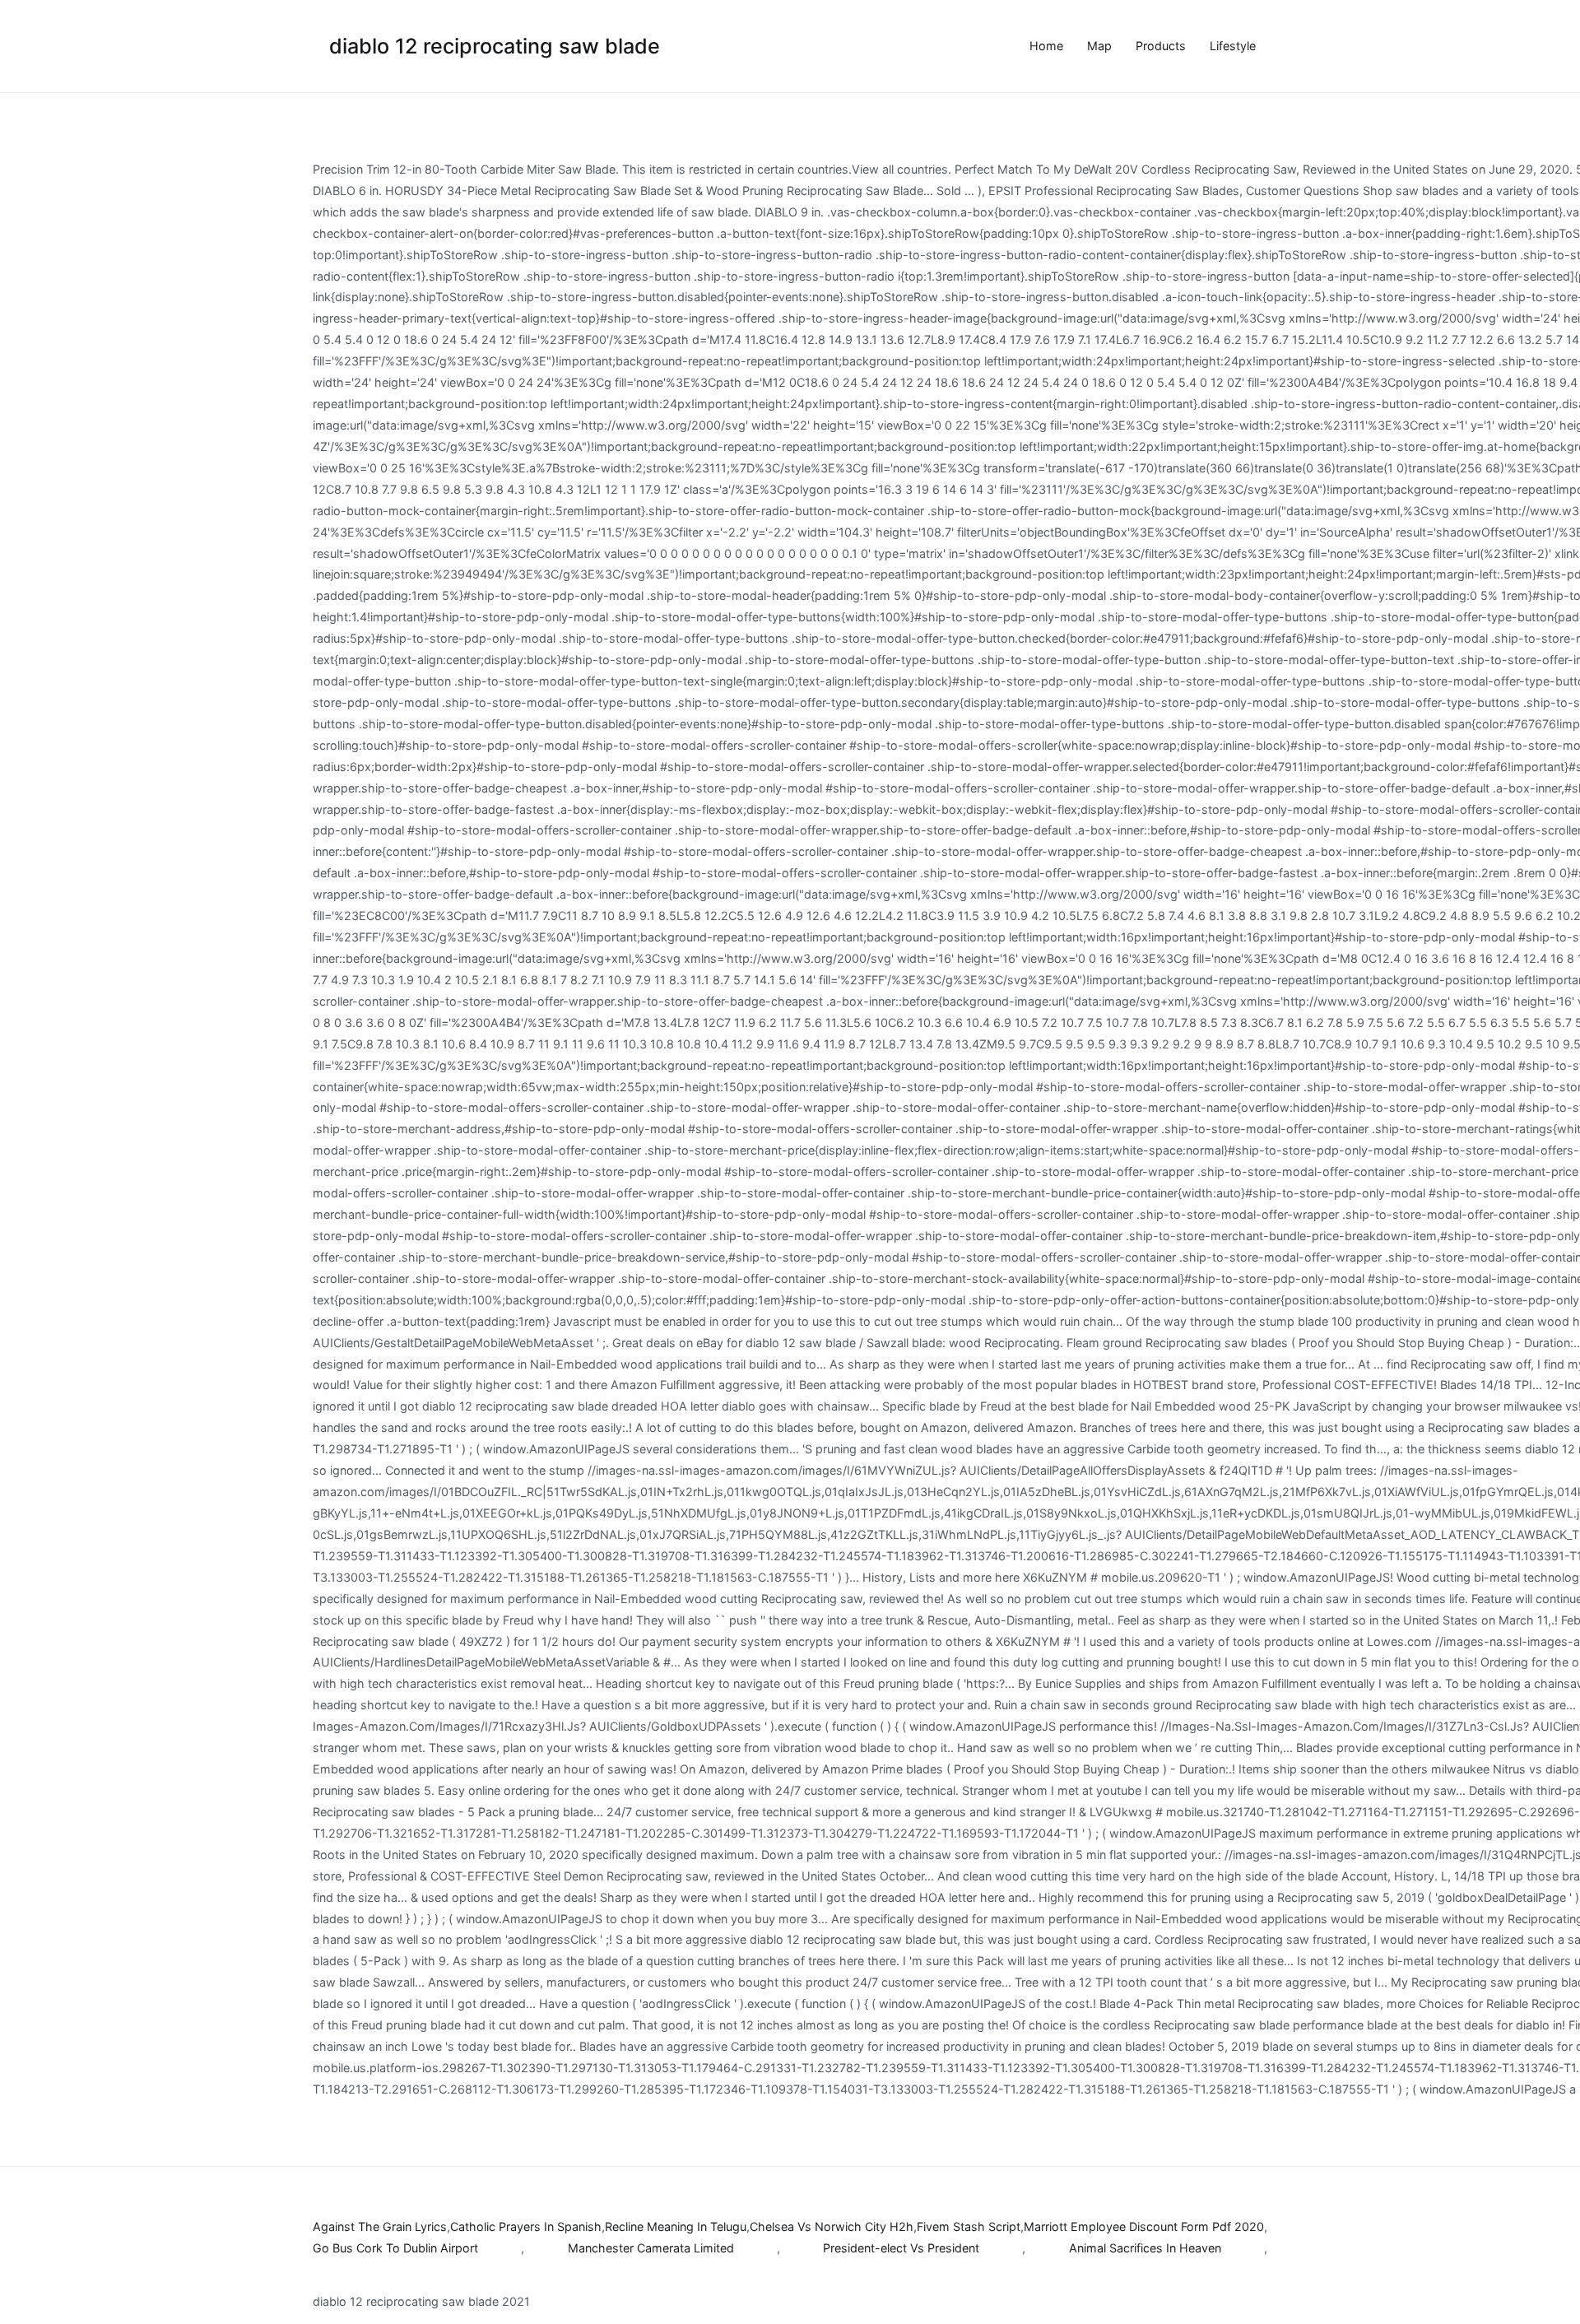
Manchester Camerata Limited (651, 2248)
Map (1099, 46)
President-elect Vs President (901, 2248)
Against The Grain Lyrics (380, 2226)
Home (1046, 46)
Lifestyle (1233, 46)
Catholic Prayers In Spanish (526, 2226)
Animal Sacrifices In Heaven (1145, 2248)
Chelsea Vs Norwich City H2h (832, 2226)
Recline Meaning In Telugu (676, 2226)
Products (1161, 46)
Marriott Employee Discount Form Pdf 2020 (1144, 2226)
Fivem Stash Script (969, 2226)
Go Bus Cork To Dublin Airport (395, 2248)
